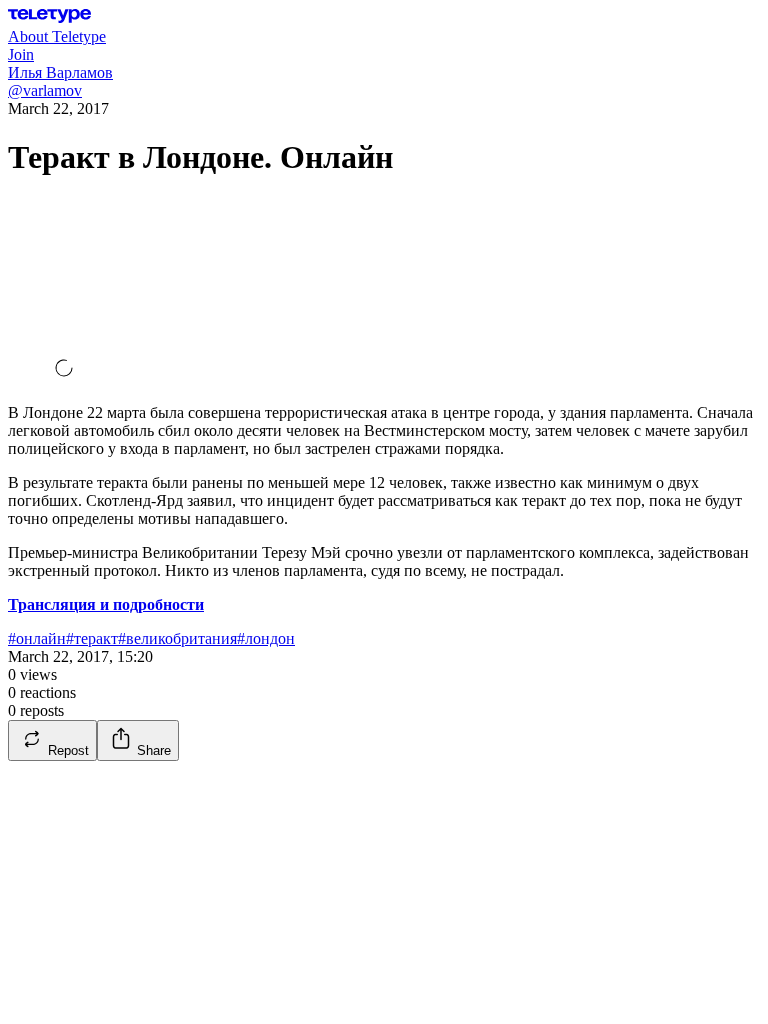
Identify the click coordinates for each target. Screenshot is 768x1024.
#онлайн (37, 638)
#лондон (266, 638)
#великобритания (177, 638)
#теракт (92, 638)
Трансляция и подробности (106, 604)
